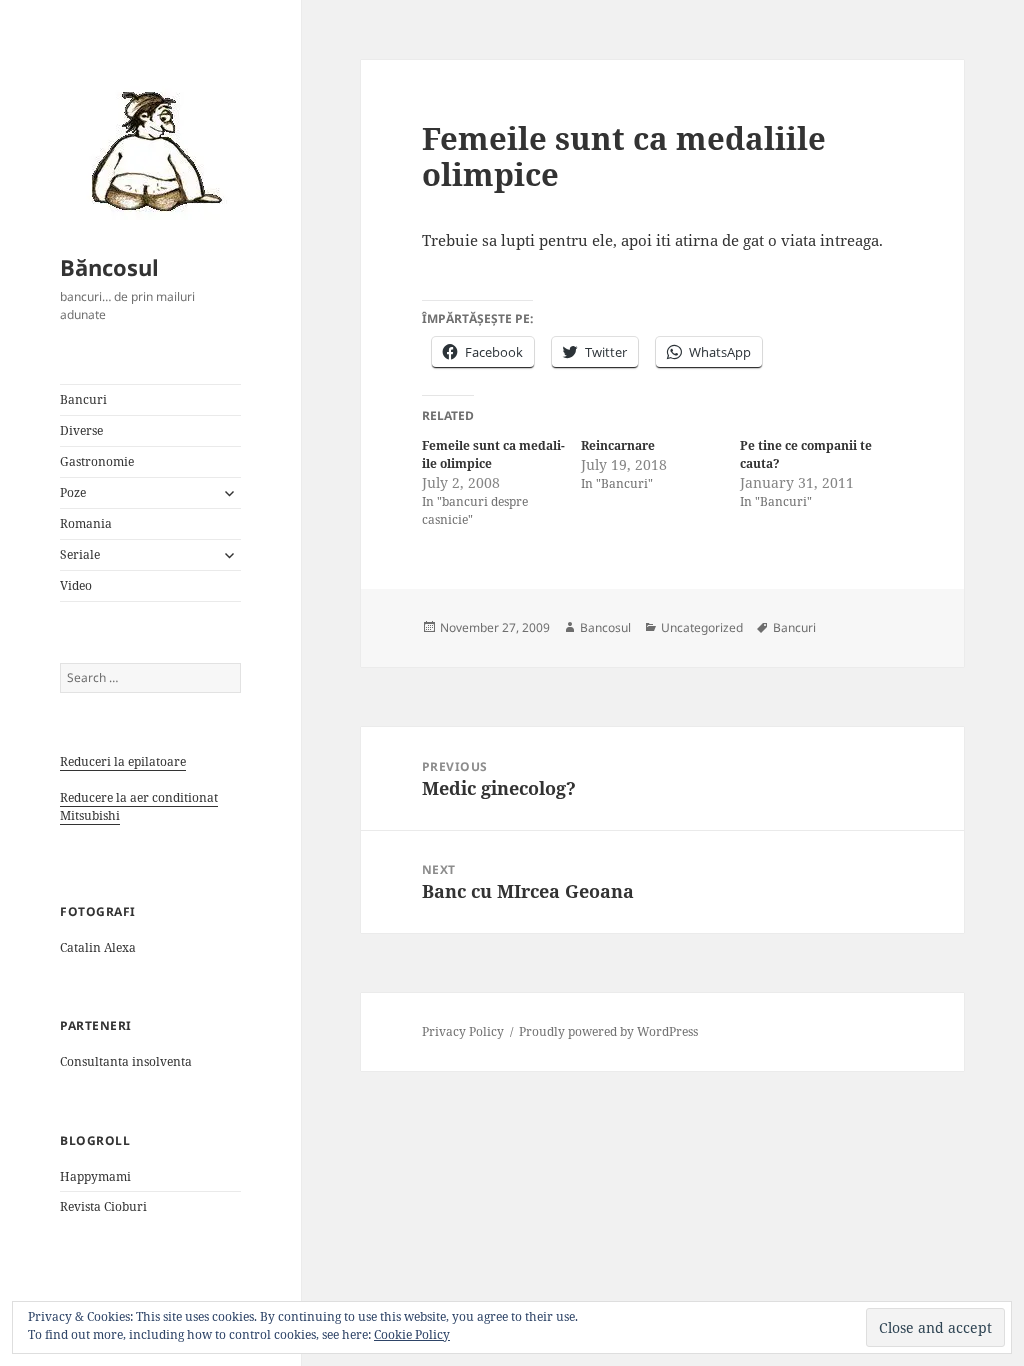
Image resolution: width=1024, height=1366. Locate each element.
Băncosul (109, 267)
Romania (86, 523)
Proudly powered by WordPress (608, 1031)
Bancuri (83, 399)
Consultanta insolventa (126, 1061)
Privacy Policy (463, 1031)
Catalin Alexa (98, 947)
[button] (150, 150)
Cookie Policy (412, 1334)
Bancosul (605, 627)
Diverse (81, 430)
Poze (73, 492)
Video (76, 585)
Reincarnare (618, 445)
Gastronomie (97, 461)
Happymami (95, 1176)
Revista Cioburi (103, 1206)
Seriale (80, 554)
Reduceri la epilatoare (123, 761)
